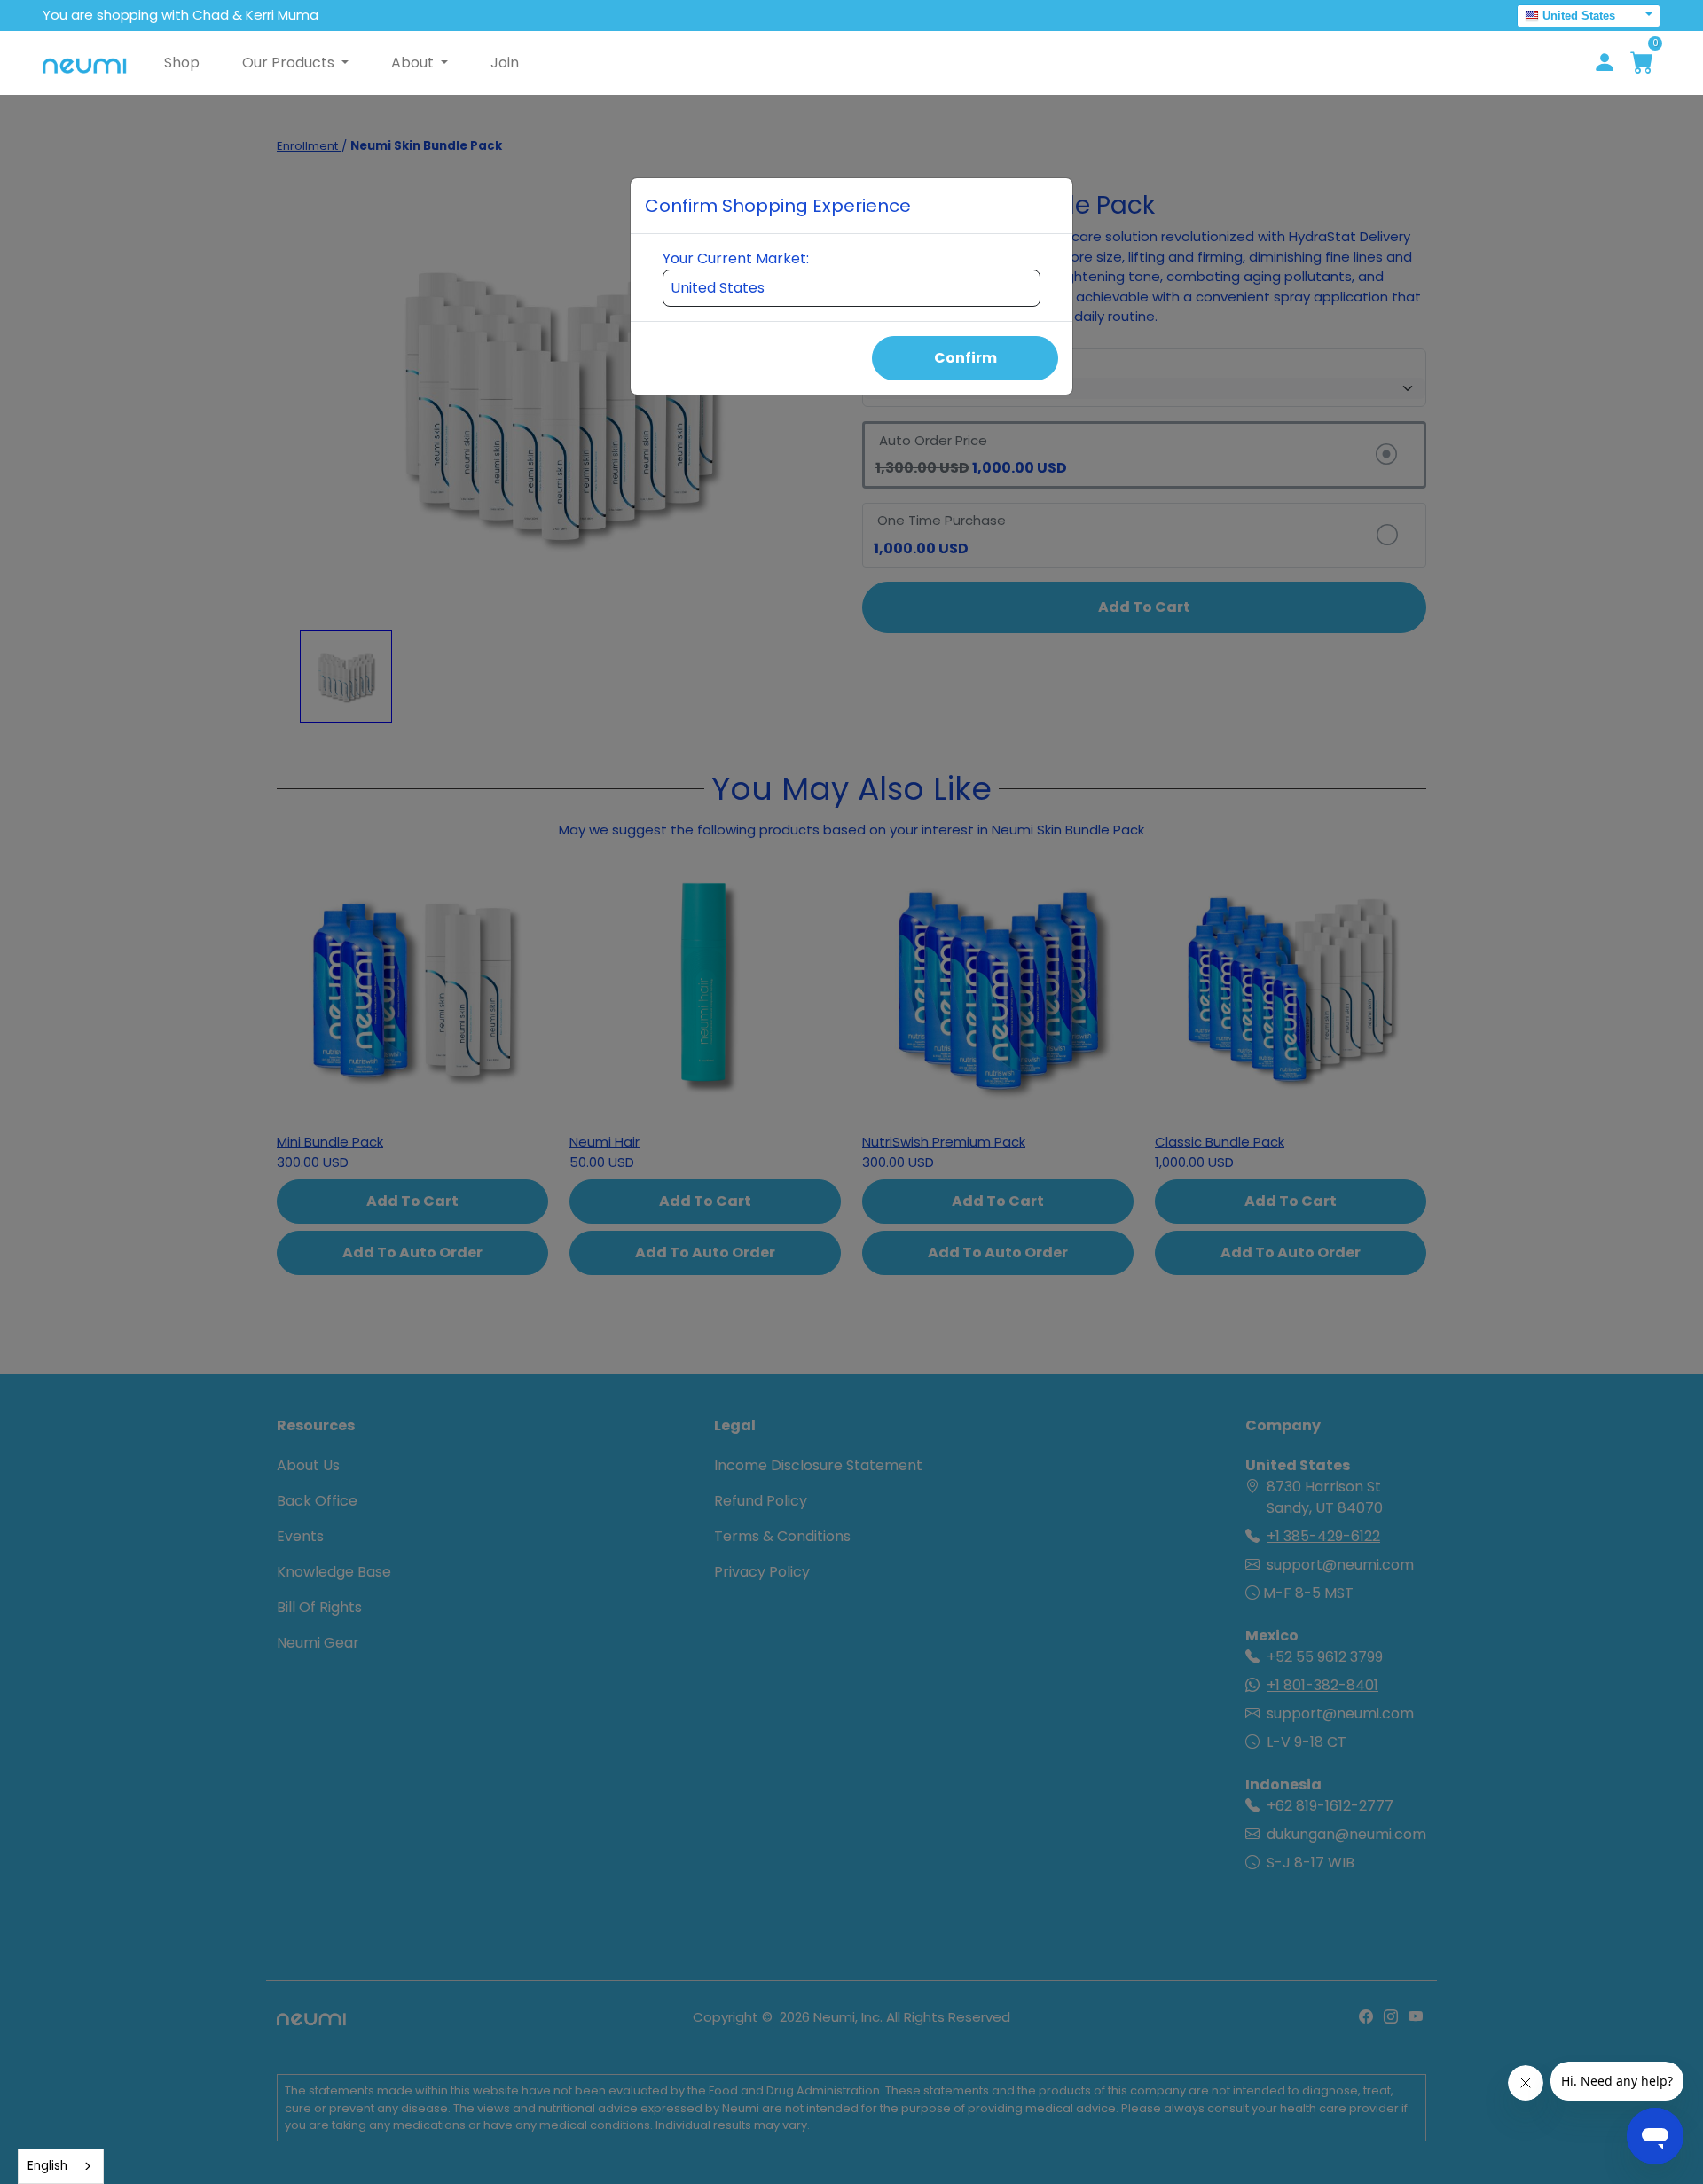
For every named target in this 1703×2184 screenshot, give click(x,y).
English (47, 2166)
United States (1579, 16)
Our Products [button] (290, 63)
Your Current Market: (736, 258)
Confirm (965, 358)
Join (505, 63)
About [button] (414, 63)
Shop (182, 63)
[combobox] (61, 2166)
